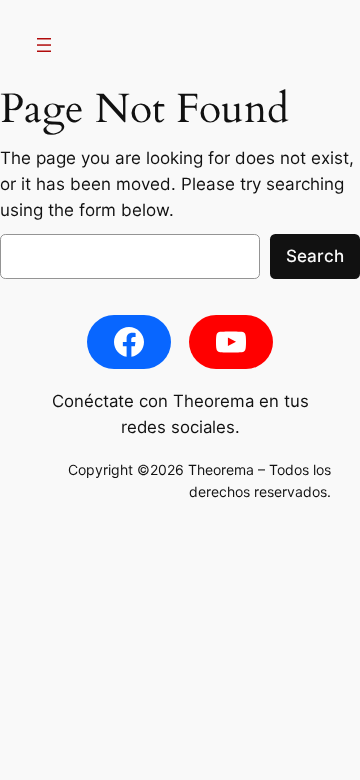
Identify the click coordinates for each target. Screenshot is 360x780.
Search (315, 256)
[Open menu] (44, 45)
